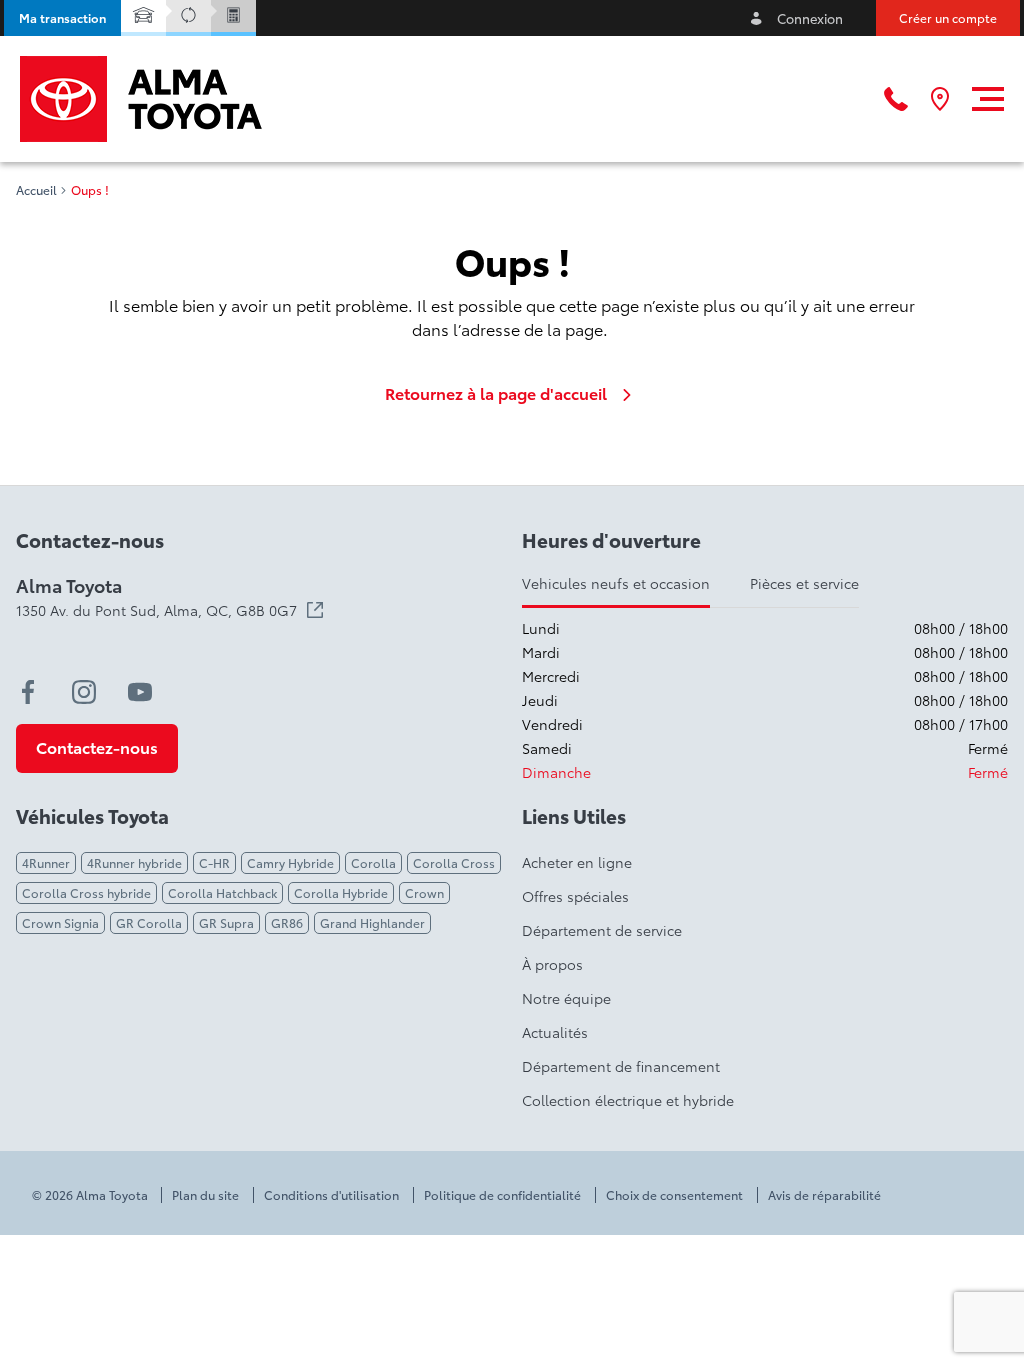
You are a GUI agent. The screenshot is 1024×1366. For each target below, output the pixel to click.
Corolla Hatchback (222, 892)
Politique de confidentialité (502, 1195)
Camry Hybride (290, 862)
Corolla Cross (454, 862)
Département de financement (621, 1066)
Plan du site (205, 1195)
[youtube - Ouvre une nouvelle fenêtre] (140, 692)
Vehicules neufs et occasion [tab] (616, 583)
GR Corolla (149, 922)
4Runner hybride (134, 862)
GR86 (287, 922)
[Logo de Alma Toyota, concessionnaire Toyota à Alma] (141, 99)
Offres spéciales (575, 896)
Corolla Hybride (341, 892)
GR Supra (226, 922)
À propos (552, 964)
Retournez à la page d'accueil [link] (496, 393)
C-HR (214, 862)
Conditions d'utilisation (331, 1195)
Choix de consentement (674, 1195)
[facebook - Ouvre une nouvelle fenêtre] (28, 692)
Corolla (373, 862)
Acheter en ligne (577, 862)
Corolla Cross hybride (86, 892)
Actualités (555, 1032)
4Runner (46, 862)
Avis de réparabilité (824, 1195)
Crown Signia (60, 922)
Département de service (602, 930)
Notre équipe (566, 998)
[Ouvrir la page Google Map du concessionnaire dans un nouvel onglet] (940, 99)
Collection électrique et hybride (628, 1100)
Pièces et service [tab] (804, 583)
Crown (424, 892)
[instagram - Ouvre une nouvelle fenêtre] (84, 692)
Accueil (36, 190)
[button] (62, 18)
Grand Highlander (372, 922)
